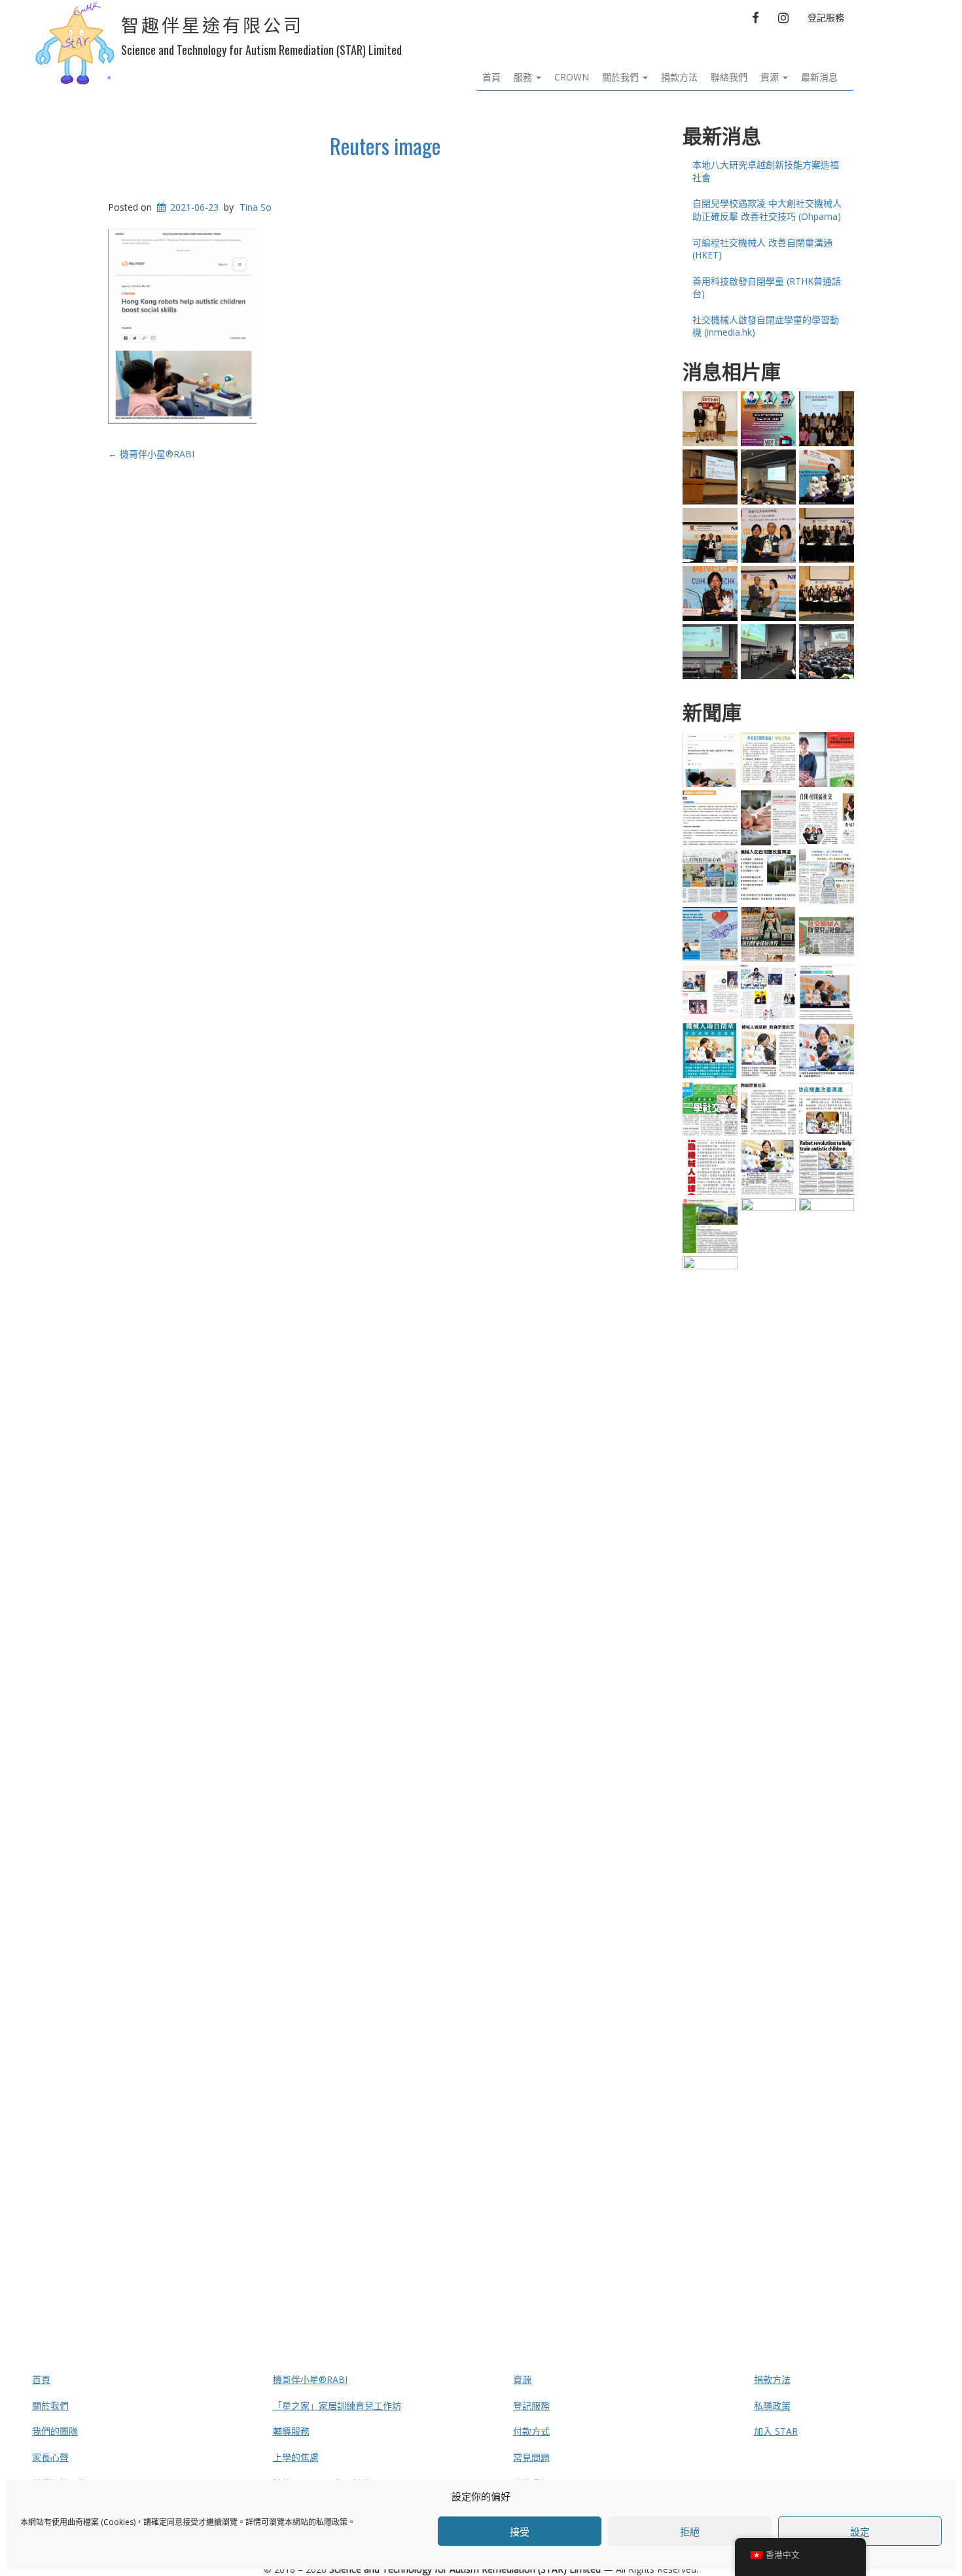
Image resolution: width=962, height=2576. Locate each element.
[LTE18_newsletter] (710, 934)
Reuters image (385, 146)
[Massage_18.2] (768, 818)
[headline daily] (827, 934)
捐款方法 (679, 77)
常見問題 (531, 2457)
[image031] (827, 1167)
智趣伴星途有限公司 (212, 26)
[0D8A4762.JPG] (768, 593)
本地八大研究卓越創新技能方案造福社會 (766, 171)
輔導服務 (291, 2431)
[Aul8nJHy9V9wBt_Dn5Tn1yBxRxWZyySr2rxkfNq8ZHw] (710, 535)
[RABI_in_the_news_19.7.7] (710, 1226)
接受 (520, 2532)
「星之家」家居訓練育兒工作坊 (337, 2406)
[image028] (710, 1109)
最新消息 (819, 77)
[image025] (768, 1167)
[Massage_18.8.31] (710, 818)
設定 (860, 2532)
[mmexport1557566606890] (827, 419)
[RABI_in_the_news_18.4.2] (710, 1747)
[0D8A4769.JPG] (768, 535)
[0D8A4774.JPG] (827, 535)
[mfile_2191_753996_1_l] (710, 419)
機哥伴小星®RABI (151, 454)
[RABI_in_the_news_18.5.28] (827, 1689)
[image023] (827, 818)
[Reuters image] (710, 760)
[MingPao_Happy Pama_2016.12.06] (710, 876)
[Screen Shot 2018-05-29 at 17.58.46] (768, 876)
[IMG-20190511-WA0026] (768, 477)
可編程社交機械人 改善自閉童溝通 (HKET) (762, 249)
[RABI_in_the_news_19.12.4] (827, 993)
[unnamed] (768, 1109)
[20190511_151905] (710, 477)
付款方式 (531, 2431)
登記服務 (826, 17)
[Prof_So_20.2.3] (827, 760)
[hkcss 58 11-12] (710, 993)
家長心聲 (50, 2457)
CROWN (572, 77)
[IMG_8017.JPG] (827, 652)
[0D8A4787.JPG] (710, 593)
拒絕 (690, 2532)
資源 (771, 77)
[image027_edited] (768, 1051)
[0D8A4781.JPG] (827, 593)
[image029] (710, 1051)
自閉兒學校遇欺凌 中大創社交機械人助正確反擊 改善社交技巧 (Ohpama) (767, 210)
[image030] (710, 1167)
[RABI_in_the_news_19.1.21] (768, 1689)
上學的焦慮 (296, 2457)
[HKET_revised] (827, 876)
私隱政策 (332, 2522)
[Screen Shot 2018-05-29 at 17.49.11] (827, 477)
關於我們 (622, 77)
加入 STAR (776, 2431)
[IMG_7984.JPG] (710, 652)
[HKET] (768, 760)
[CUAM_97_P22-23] (768, 993)
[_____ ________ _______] (768, 934)
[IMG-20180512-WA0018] (768, 652)
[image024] (827, 1109)
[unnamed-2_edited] (827, 1051)
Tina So (256, 207)
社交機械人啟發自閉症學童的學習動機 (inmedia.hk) (766, 326)
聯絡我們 (729, 77)
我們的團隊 (55, 2431)
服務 (524, 77)
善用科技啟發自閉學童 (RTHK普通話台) (767, 288)
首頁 (491, 77)
